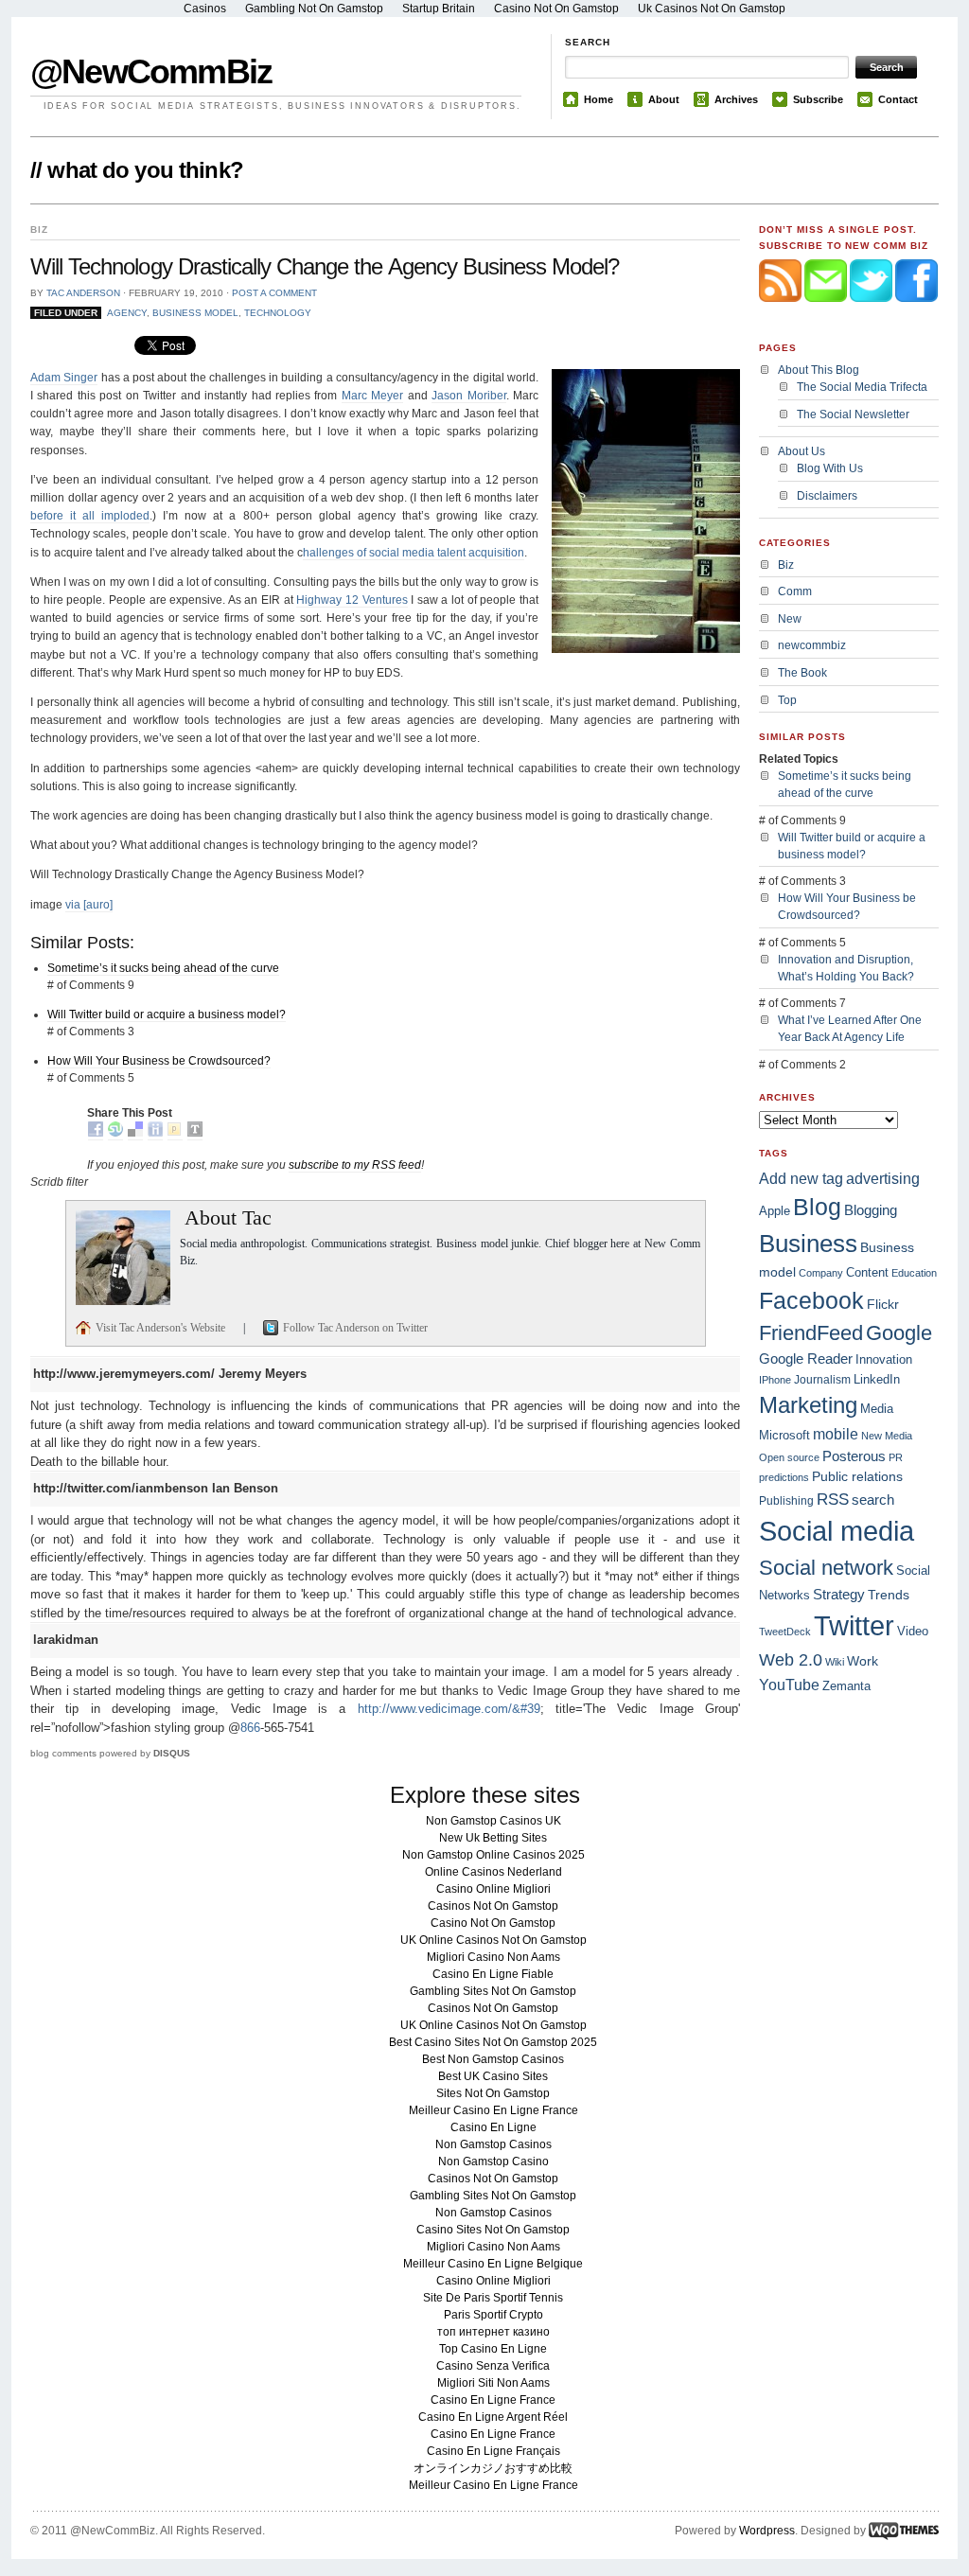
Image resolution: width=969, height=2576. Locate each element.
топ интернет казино (493, 2332)
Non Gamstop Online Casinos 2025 (493, 1855)
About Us (802, 451)
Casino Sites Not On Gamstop (493, 2230)
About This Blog (819, 370)
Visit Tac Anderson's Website (162, 1328)
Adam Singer (64, 378)
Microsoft (784, 1435)
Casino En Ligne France (493, 2400)
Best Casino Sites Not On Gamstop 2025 (493, 2042)
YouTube (789, 1685)
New (790, 619)
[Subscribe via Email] (827, 315)
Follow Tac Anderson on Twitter (355, 1328)
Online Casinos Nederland (493, 1872)
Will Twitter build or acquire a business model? (167, 1015)
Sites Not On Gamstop (493, 2093)
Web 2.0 (791, 1659)
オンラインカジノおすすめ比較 (493, 2468)
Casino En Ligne (493, 2127)
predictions (784, 1477)
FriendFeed (811, 1333)
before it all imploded (90, 516)
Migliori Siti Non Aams (493, 2383)
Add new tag (801, 1179)
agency (127, 313)
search (873, 1500)
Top (787, 700)
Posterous (854, 1456)
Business (808, 1244)
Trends (889, 1595)
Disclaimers (827, 496)
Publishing (786, 1500)
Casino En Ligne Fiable (493, 1974)
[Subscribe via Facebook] (916, 315)
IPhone (775, 1380)
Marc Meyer (372, 396)
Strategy (839, 1595)
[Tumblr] (195, 1133)
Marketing (808, 1405)
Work (863, 1661)
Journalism (822, 1380)
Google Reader (806, 1359)
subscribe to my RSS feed (355, 1165)
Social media (837, 1531)
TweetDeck (785, 1632)
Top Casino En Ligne (493, 2349)
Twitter (854, 1625)
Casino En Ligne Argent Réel (493, 2417)
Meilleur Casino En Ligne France (493, 2110)
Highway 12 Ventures (352, 600)
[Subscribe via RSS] (782, 315)
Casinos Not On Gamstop (493, 1906)
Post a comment (274, 293)
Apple (775, 1211)
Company (821, 1273)
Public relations (857, 1476)
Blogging (871, 1210)
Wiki (835, 1662)
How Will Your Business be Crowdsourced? (159, 1061)
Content (867, 1272)
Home (599, 99)
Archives (736, 99)
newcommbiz (812, 645)
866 (250, 1728)
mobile (836, 1434)
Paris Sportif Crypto (493, 2315)
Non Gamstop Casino (493, 2161)
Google (899, 1333)
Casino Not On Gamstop (493, 1923)
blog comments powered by (110, 1753)
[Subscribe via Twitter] (872, 315)
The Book (802, 673)
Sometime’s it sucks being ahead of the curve (163, 968)
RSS (833, 1499)
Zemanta (846, 1686)
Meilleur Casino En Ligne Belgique (493, 2264)
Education (914, 1273)
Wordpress (767, 2531)
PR (896, 1457)
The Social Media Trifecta (862, 387)
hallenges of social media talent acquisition (414, 553)
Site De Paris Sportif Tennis (493, 2298)
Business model (195, 313)
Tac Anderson (83, 293)
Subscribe (818, 99)
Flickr (883, 1304)
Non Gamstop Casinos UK (493, 1821)
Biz (786, 565)
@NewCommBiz (151, 71)
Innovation (884, 1359)
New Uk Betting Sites (493, 1838)
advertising (883, 1178)
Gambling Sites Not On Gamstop (493, 1991)
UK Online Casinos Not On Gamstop (493, 1940)
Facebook (811, 1300)
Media (877, 1409)
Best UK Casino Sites (493, 2076)
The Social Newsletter (853, 415)
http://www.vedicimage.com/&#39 (449, 1709)
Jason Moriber (468, 396)
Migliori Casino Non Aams (493, 1957)
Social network (826, 1568)
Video (913, 1631)
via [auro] (89, 905)
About (664, 99)
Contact (898, 99)
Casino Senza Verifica (493, 2366)
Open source (789, 1457)
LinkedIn (877, 1379)
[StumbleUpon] (115, 1133)
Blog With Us (830, 468)
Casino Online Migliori (493, 1889)
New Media (887, 1436)
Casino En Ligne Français (493, 2451)
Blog (817, 1207)
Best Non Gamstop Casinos (493, 2059)
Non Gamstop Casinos (493, 2144)
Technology (278, 313)
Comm (795, 591)
